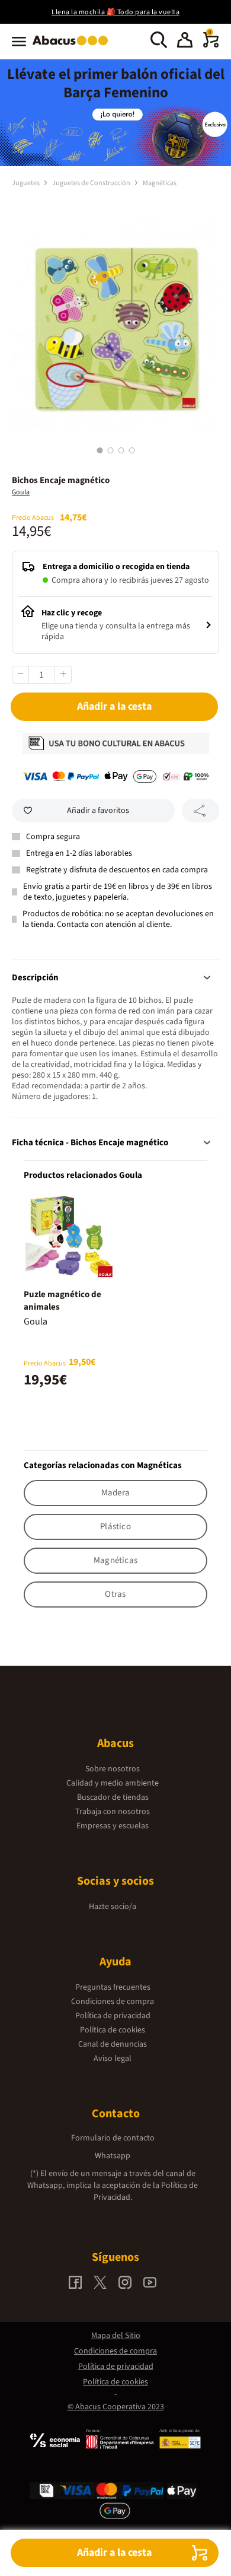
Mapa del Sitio (116, 2336)
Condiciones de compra (113, 2002)
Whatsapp (113, 2156)
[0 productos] (211, 45)
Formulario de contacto (113, 2138)
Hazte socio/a (113, 1907)
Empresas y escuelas (113, 1826)
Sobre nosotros (113, 1769)
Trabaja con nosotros (113, 1812)
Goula (21, 492)
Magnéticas (160, 183)
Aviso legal (113, 2059)
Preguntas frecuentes (113, 1987)
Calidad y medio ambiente (113, 1783)
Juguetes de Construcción (92, 183)
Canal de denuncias (113, 2044)
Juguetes (26, 183)
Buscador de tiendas (113, 1797)
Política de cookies (113, 2030)
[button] (185, 42)
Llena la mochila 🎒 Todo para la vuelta (115, 12)
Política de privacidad (113, 2016)
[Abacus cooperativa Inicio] (73, 46)
